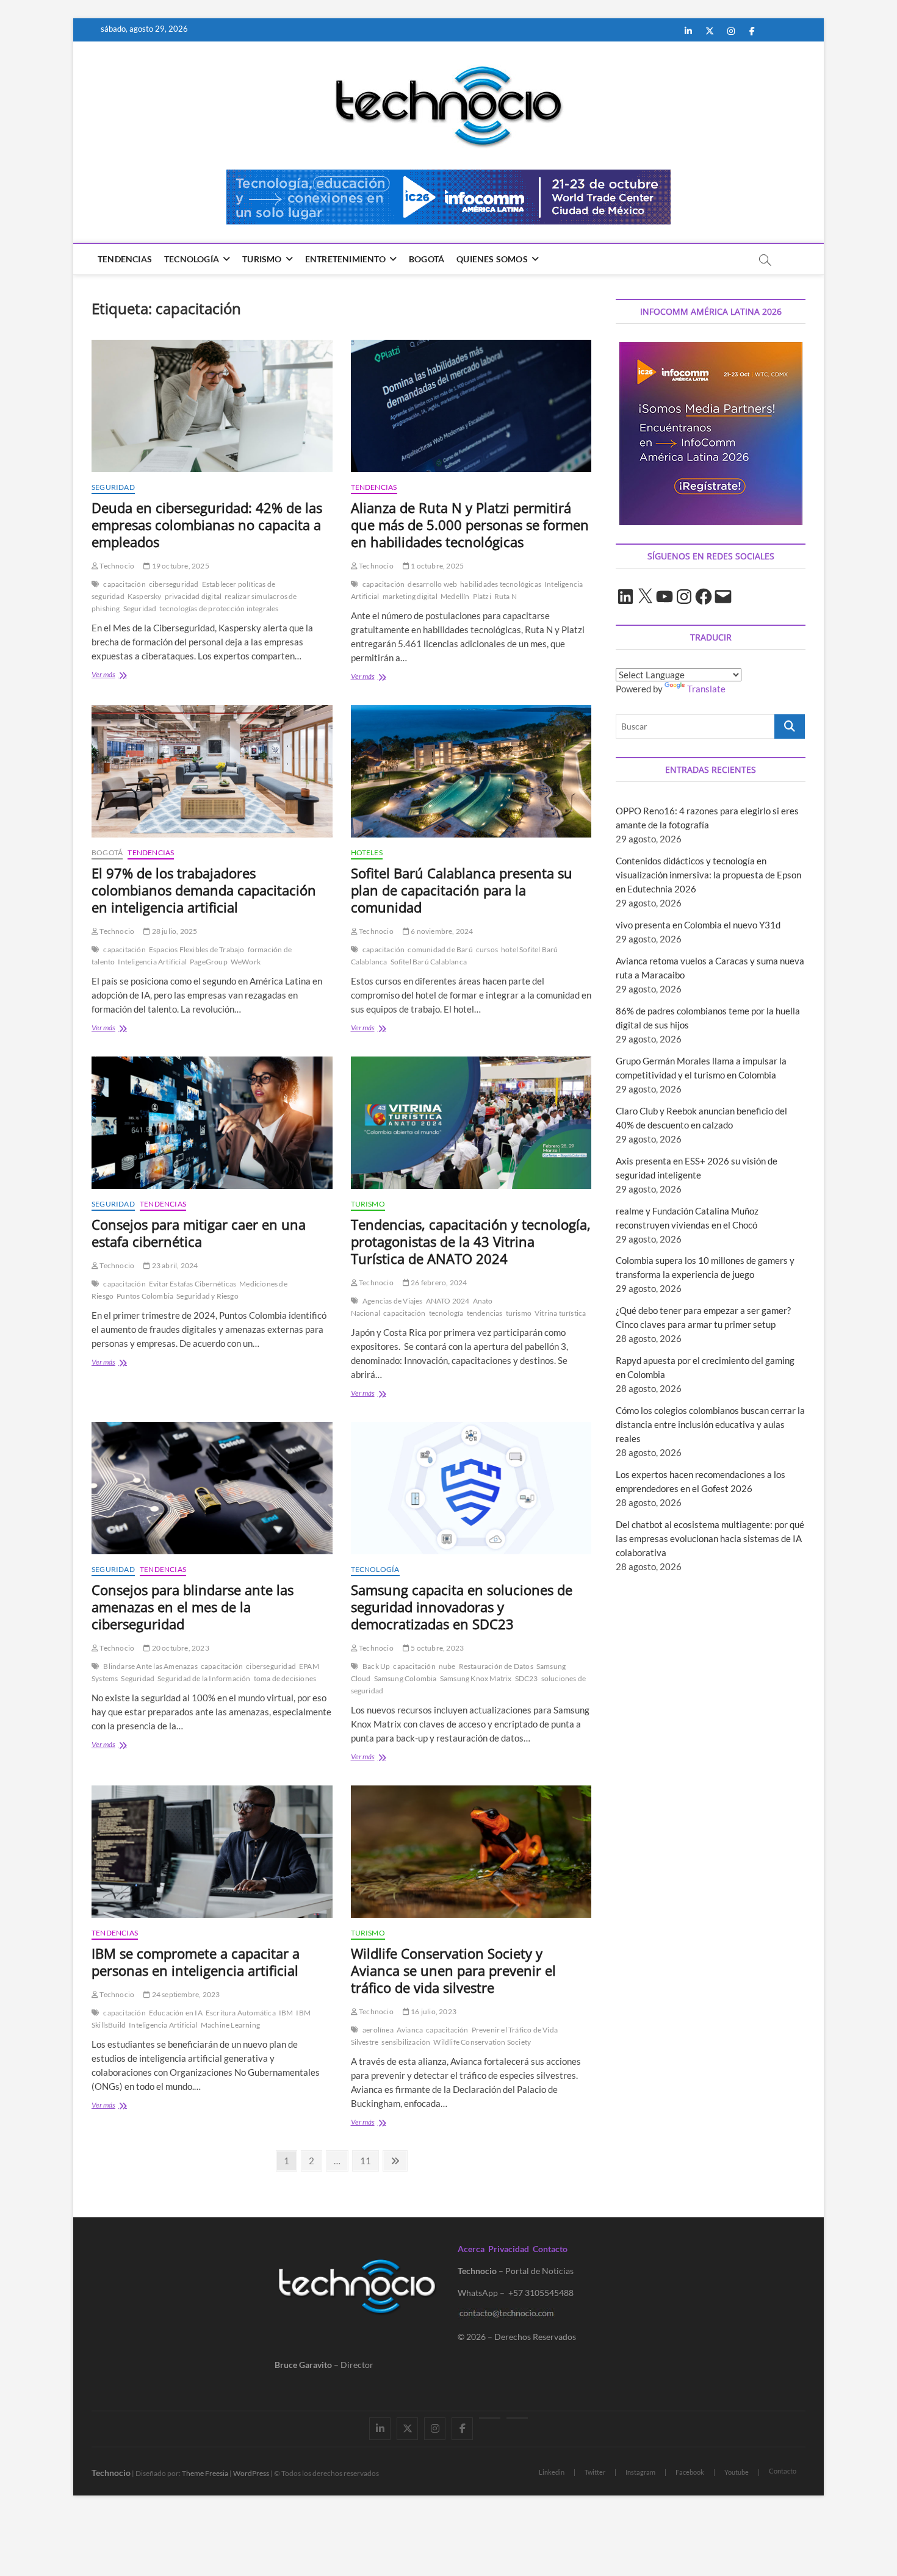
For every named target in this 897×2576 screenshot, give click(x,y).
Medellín (455, 596)
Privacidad (509, 2249)
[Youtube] (490, 2418)
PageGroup (209, 962)
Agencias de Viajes (393, 1301)
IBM (286, 2013)
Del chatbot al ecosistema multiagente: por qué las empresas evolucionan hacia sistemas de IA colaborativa (710, 1538)
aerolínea (378, 2030)
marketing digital (410, 596)
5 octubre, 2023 (437, 1648)
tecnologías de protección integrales (219, 608)
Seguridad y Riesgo (207, 1296)
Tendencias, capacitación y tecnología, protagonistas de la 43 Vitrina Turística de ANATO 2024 (471, 1241)
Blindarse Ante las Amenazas (150, 1666)
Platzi (482, 596)
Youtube (737, 2472)
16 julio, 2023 (433, 2011)
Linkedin (552, 2472)
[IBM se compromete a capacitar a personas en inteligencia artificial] (212, 1852)
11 (369, 2160)
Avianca (410, 2030)
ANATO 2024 (448, 1301)
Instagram (640, 2472)
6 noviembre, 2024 (441, 931)
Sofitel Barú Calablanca (429, 962)
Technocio (116, 566)
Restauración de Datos (496, 1666)
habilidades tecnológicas (501, 584)
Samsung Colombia (405, 1678)
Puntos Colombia (145, 1296)
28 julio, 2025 (174, 931)
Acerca (471, 2249)
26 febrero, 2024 (438, 1283)
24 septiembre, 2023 (185, 1994)
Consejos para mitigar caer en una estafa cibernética (199, 1233)
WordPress (251, 2473)
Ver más (126, 676)
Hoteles (367, 852)
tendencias (485, 1313)
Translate (706, 689)
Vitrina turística (560, 1313)
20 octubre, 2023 (179, 1648)
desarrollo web (432, 584)
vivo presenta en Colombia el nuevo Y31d (698, 925)
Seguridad (113, 487)
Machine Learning (230, 2025)
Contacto (550, 2249)
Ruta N (506, 596)
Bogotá (427, 259)
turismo (519, 1313)
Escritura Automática (241, 2013)
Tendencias (125, 259)
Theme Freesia (205, 2473)
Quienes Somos (492, 259)
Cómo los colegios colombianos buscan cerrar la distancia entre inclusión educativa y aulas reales (710, 1424)
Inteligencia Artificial (152, 962)
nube (447, 1666)
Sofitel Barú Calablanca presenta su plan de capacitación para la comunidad (462, 890)
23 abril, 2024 (174, 1265)
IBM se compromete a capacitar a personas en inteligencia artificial (196, 1962)
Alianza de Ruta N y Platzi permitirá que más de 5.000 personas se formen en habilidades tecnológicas (470, 525)
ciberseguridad (174, 584)
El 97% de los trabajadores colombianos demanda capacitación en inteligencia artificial (204, 890)
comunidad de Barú (440, 949)
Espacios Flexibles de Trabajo (197, 949)
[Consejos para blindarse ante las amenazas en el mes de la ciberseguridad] (212, 1488)
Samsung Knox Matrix (476, 1678)
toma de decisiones (285, 1678)
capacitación (124, 584)
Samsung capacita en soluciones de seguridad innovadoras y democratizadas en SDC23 (462, 1607)
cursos (487, 949)
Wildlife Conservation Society (482, 2042)
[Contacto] (517, 2418)
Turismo (262, 259)
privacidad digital (193, 596)
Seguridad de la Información (204, 1678)
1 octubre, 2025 (437, 566)
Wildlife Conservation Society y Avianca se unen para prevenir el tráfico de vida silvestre (453, 1970)
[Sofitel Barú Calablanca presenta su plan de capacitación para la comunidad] (471, 771)
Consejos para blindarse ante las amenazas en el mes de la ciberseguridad (193, 1607)
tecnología (446, 1313)
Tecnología (192, 259)
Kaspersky (145, 596)
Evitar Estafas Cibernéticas (193, 1284)
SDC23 (527, 1678)
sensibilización (406, 2042)
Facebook (690, 2472)
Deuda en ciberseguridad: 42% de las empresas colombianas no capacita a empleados (207, 525)
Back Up (376, 1666)
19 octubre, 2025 (179, 566)
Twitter (595, 2472)
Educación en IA (176, 2013)
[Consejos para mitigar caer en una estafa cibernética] (212, 1123)
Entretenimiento (345, 259)
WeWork (246, 962)
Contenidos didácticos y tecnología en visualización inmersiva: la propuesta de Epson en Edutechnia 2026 (708, 875)
